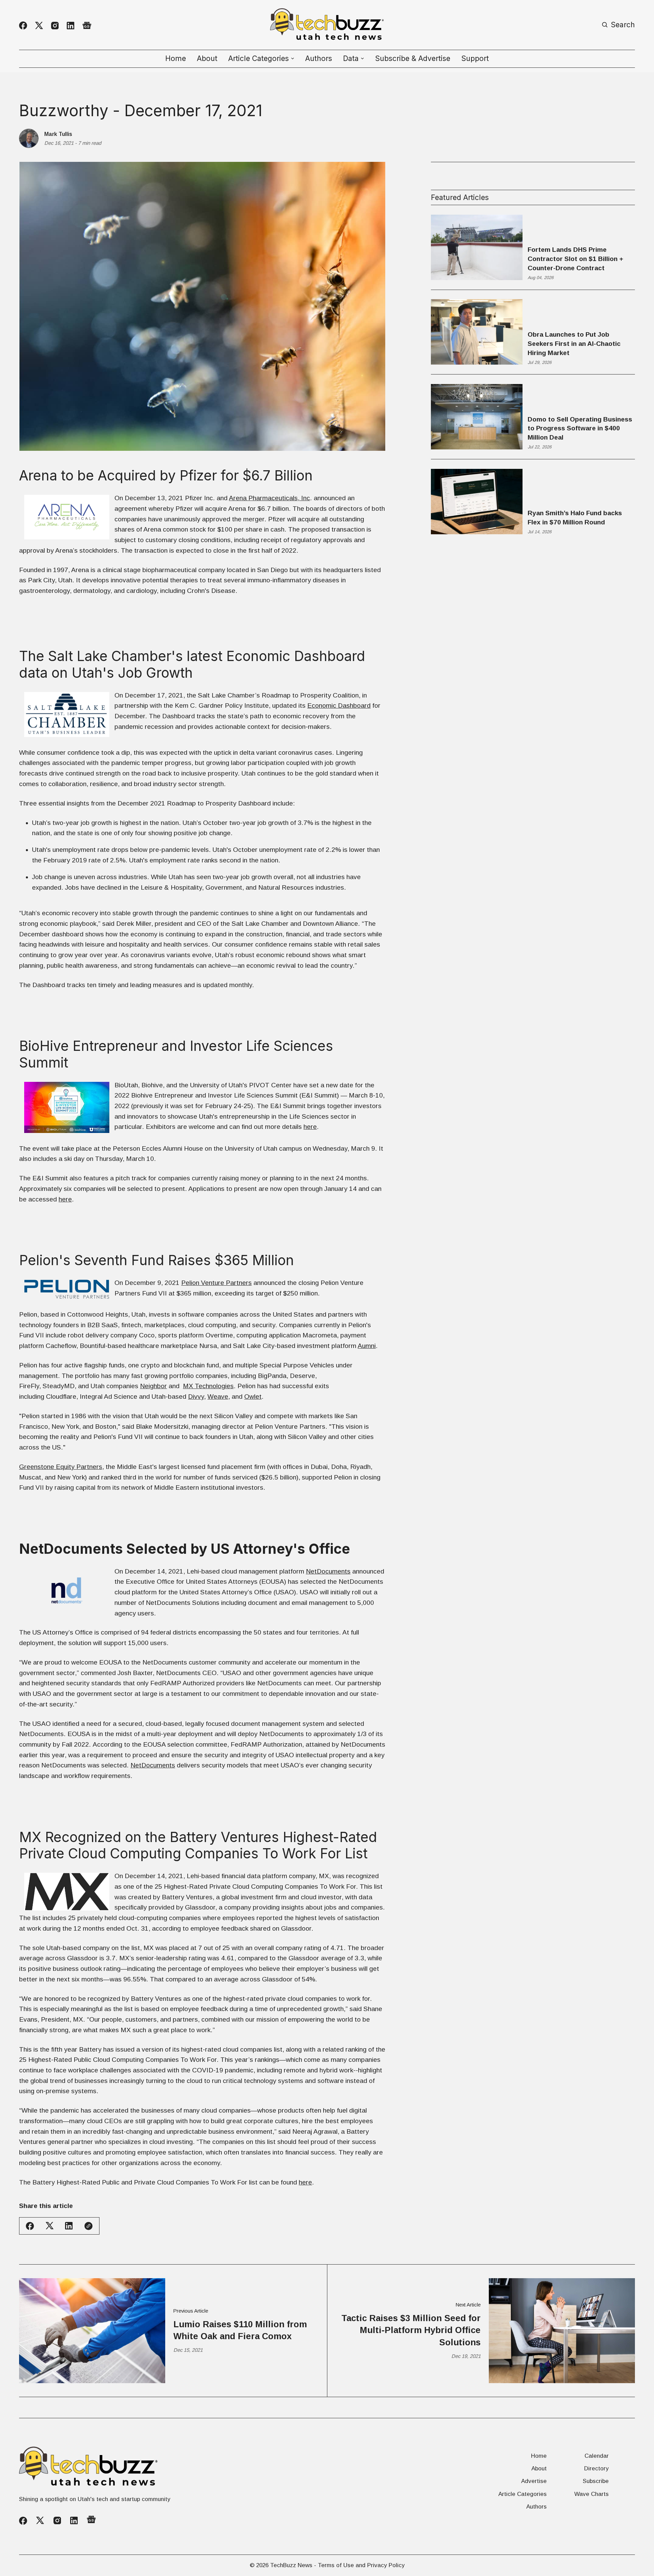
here (310, 1127)
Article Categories (523, 2494)
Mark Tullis (58, 134)
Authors (319, 58)
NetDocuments (328, 1571)
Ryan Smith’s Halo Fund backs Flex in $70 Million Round (575, 518)
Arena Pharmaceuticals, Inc (269, 498)
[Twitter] (39, 26)
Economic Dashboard (339, 706)
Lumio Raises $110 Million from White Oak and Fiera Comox (240, 2330)
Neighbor (153, 1386)
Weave (218, 1397)
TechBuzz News (291, 2565)
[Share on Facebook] (30, 2226)
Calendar (597, 2456)
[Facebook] (23, 26)
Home (176, 58)
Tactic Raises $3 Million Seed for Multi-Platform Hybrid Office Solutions (411, 2330)
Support (475, 58)
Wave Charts (591, 2494)
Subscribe (596, 2481)
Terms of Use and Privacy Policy (361, 2565)
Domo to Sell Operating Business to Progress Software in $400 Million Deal (580, 428)
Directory (596, 2468)
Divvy (196, 1397)
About (207, 58)
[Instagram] (55, 26)
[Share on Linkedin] (69, 2226)
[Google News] (87, 26)
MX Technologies (208, 1386)
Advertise (534, 2481)
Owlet (253, 1397)
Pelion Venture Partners (216, 1283)
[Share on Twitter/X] (50, 2226)
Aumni (367, 1346)
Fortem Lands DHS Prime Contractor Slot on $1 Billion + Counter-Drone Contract (575, 259)
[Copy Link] (89, 2226)
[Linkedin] (71, 26)
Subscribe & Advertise (413, 58)
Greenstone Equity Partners (61, 1467)
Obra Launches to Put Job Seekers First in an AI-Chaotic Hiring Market (574, 344)
